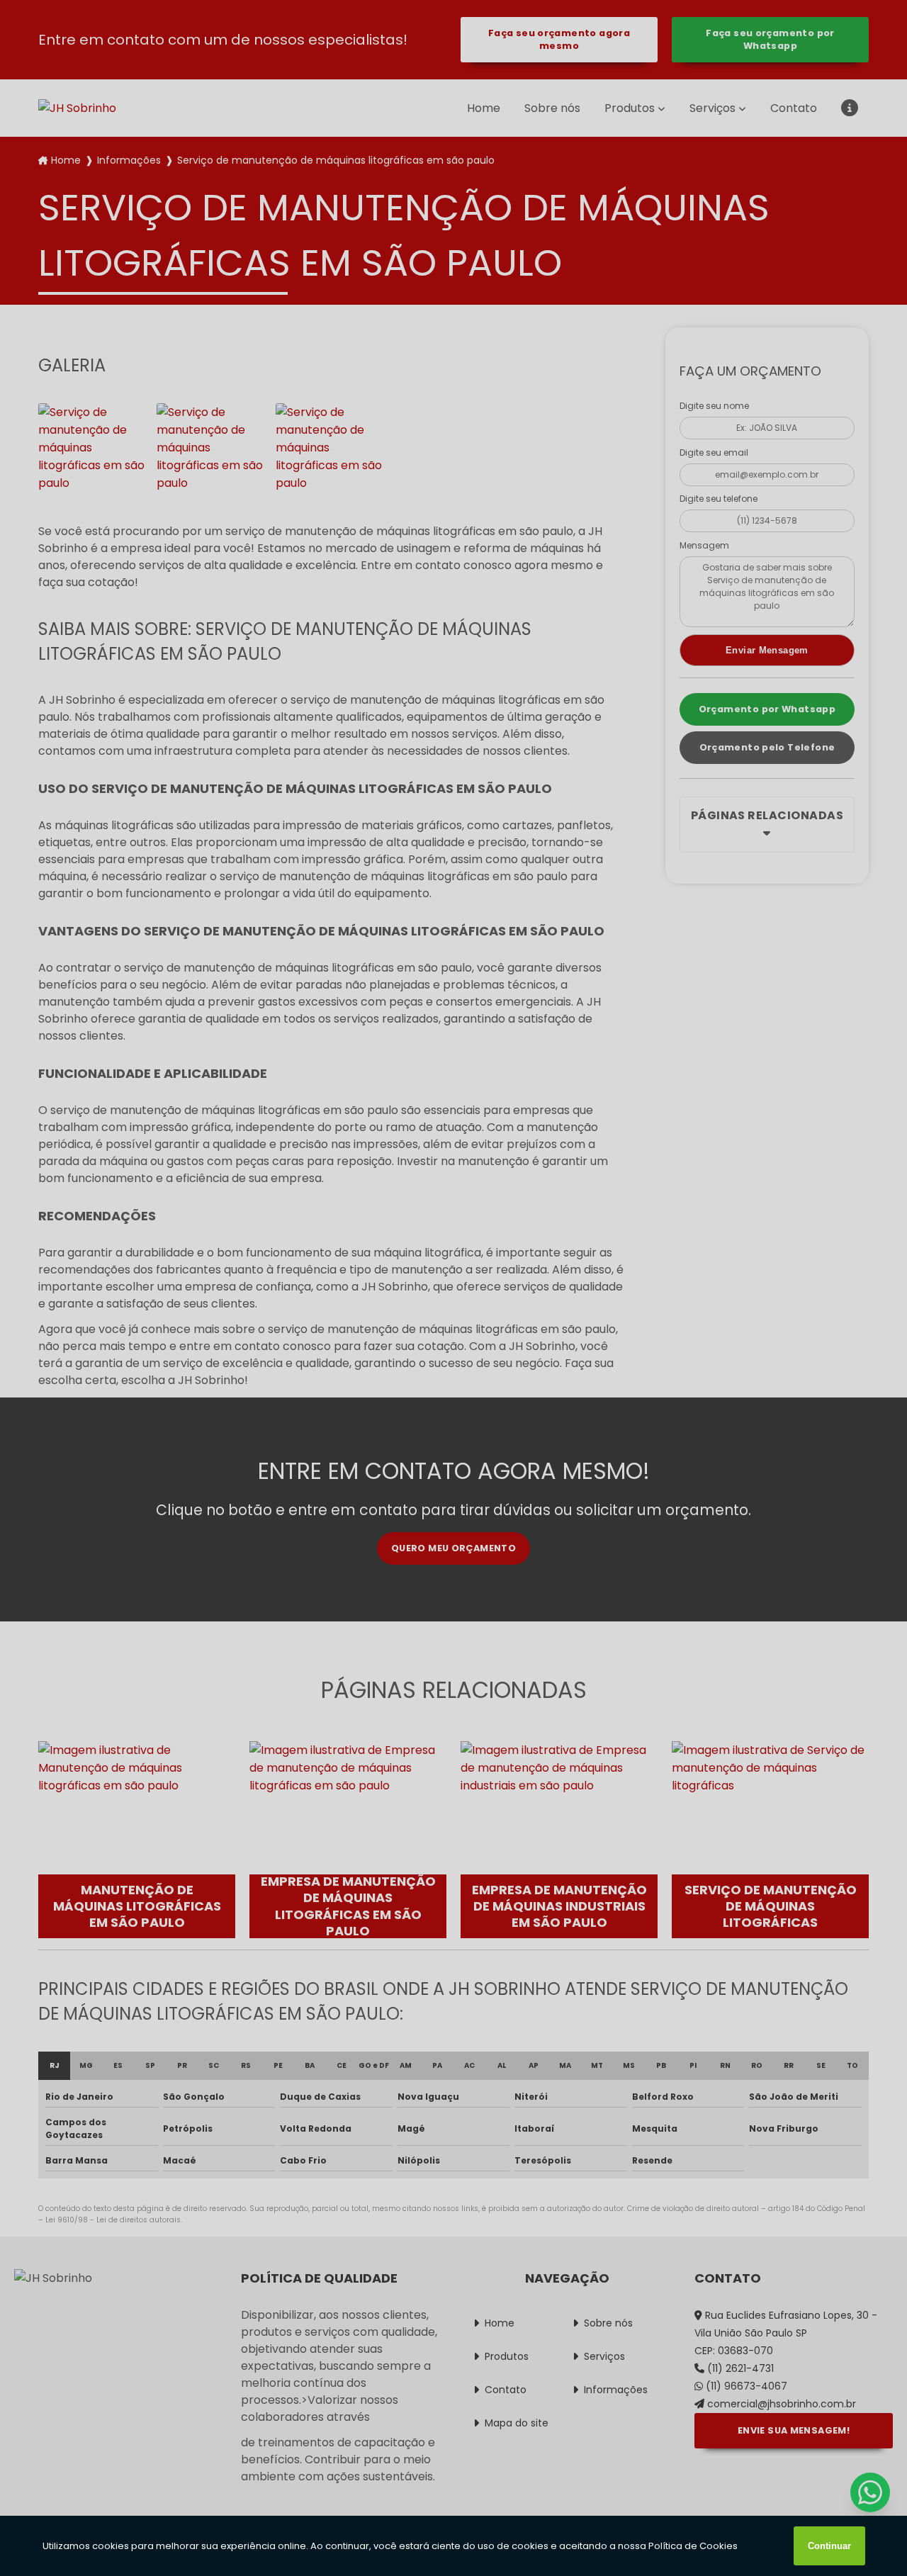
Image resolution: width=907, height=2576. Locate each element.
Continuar (829, 2546)
